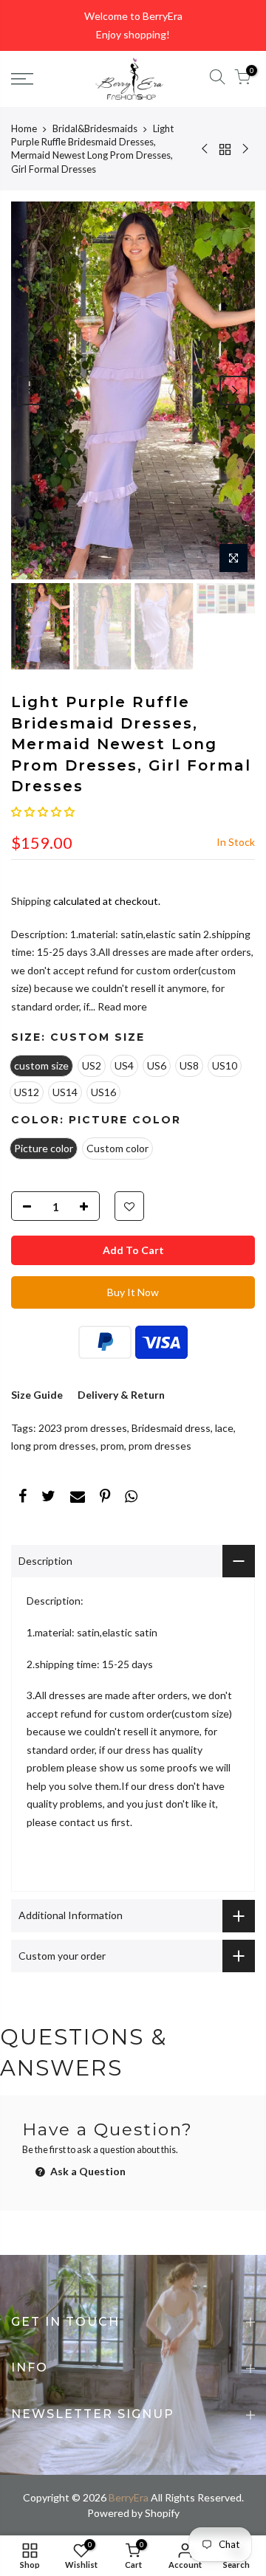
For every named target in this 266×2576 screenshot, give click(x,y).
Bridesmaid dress (171, 1428)
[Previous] (32, 390)
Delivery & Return (121, 1395)
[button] (43, 812)
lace (224, 1428)
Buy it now (133, 1292)
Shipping (31, 901)
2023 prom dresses (83, 1428)
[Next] (234, 390)
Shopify (162, 2513)
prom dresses (160, 1446)
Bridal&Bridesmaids (95, 128)
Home (24, 128)
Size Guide (37, 1395)
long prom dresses (54, 1446)
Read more (121, 1006)
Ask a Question (87, 2171)
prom (112, 1446)
